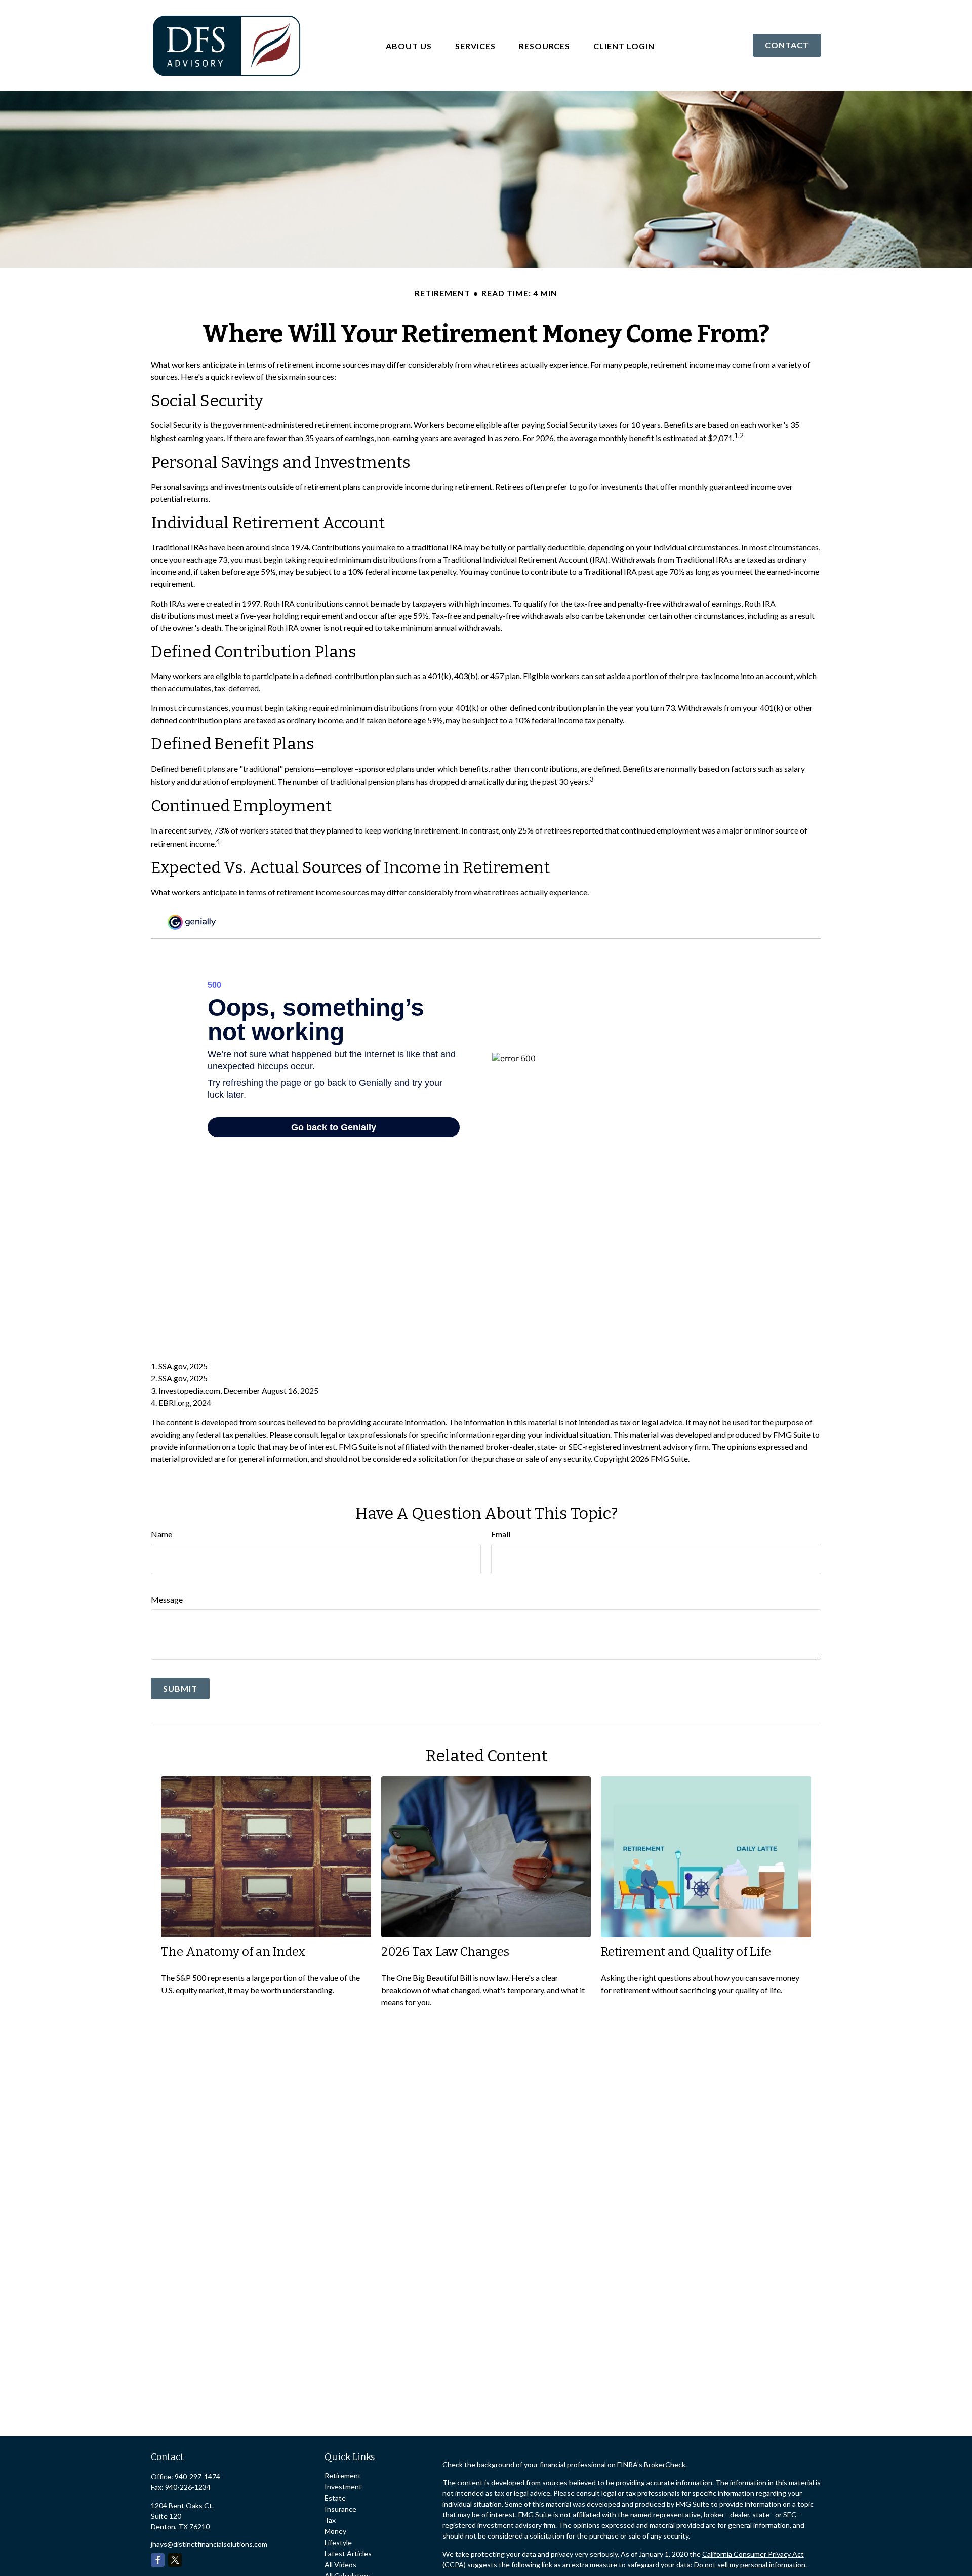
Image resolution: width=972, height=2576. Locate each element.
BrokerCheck (665, 2464)
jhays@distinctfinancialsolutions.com (209, 2544)
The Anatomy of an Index (233, 1952)
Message (167, 1599)
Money (335, 2531)
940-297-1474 (197, 2476)
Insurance (340, 2509)
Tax (330, 2520)
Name (161, 1534)
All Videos (340, 2565)
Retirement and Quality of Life (686, 1952)
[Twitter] (175, 2560)
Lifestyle (338, 2542)
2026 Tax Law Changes (445, 1952)
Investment (343, 2487)
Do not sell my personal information (750, 2565)
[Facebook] (158, 2560)
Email (501, 1534)
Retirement (343, 2475)
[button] (409, 45)
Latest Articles (348, 2553)
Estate (335, 2498)
